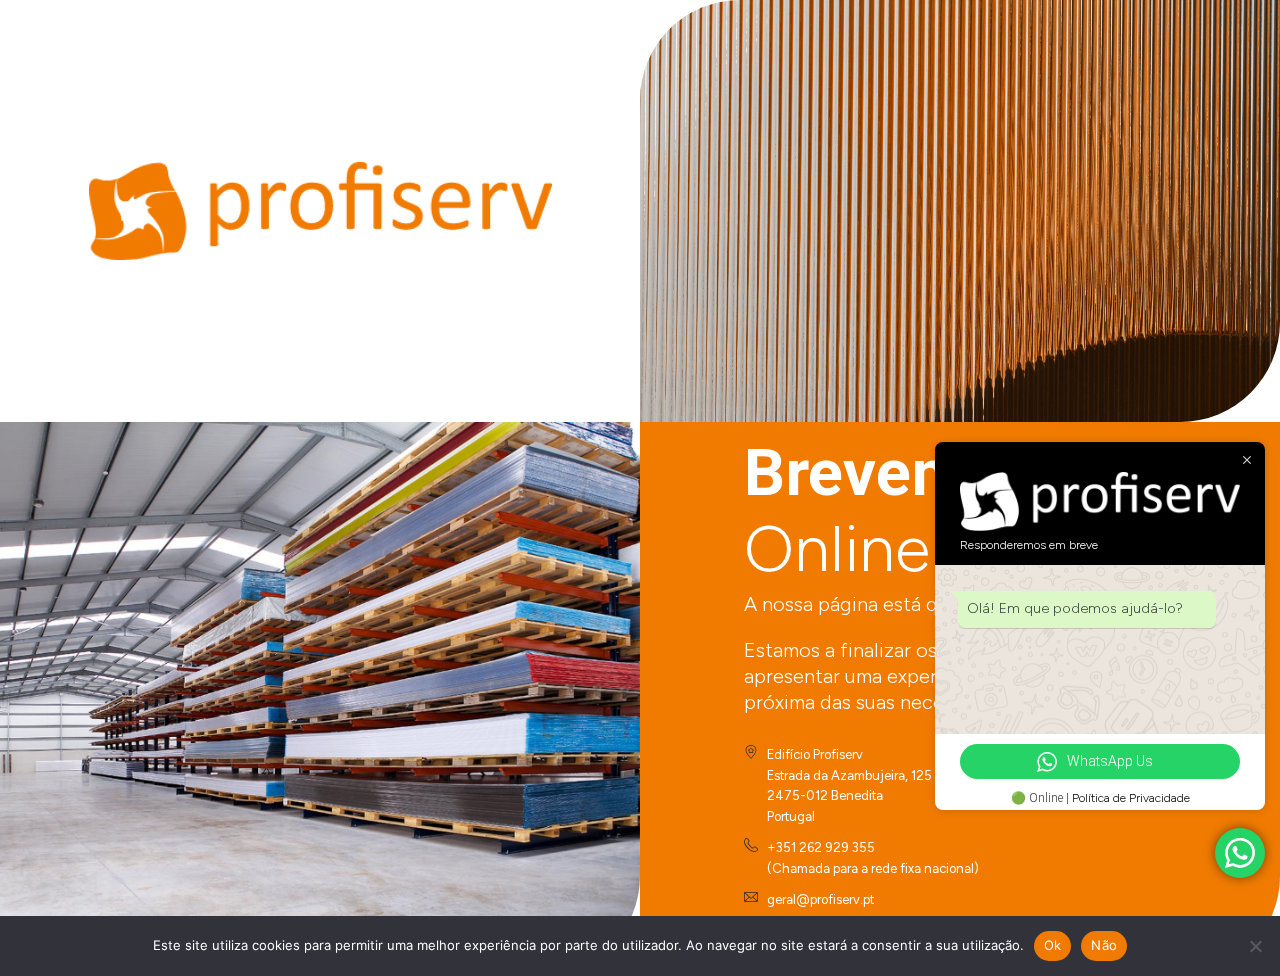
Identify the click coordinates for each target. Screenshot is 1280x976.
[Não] (1255, 946)
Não (1104, 945)
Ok (1053, 945)
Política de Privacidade (1131, 798)
